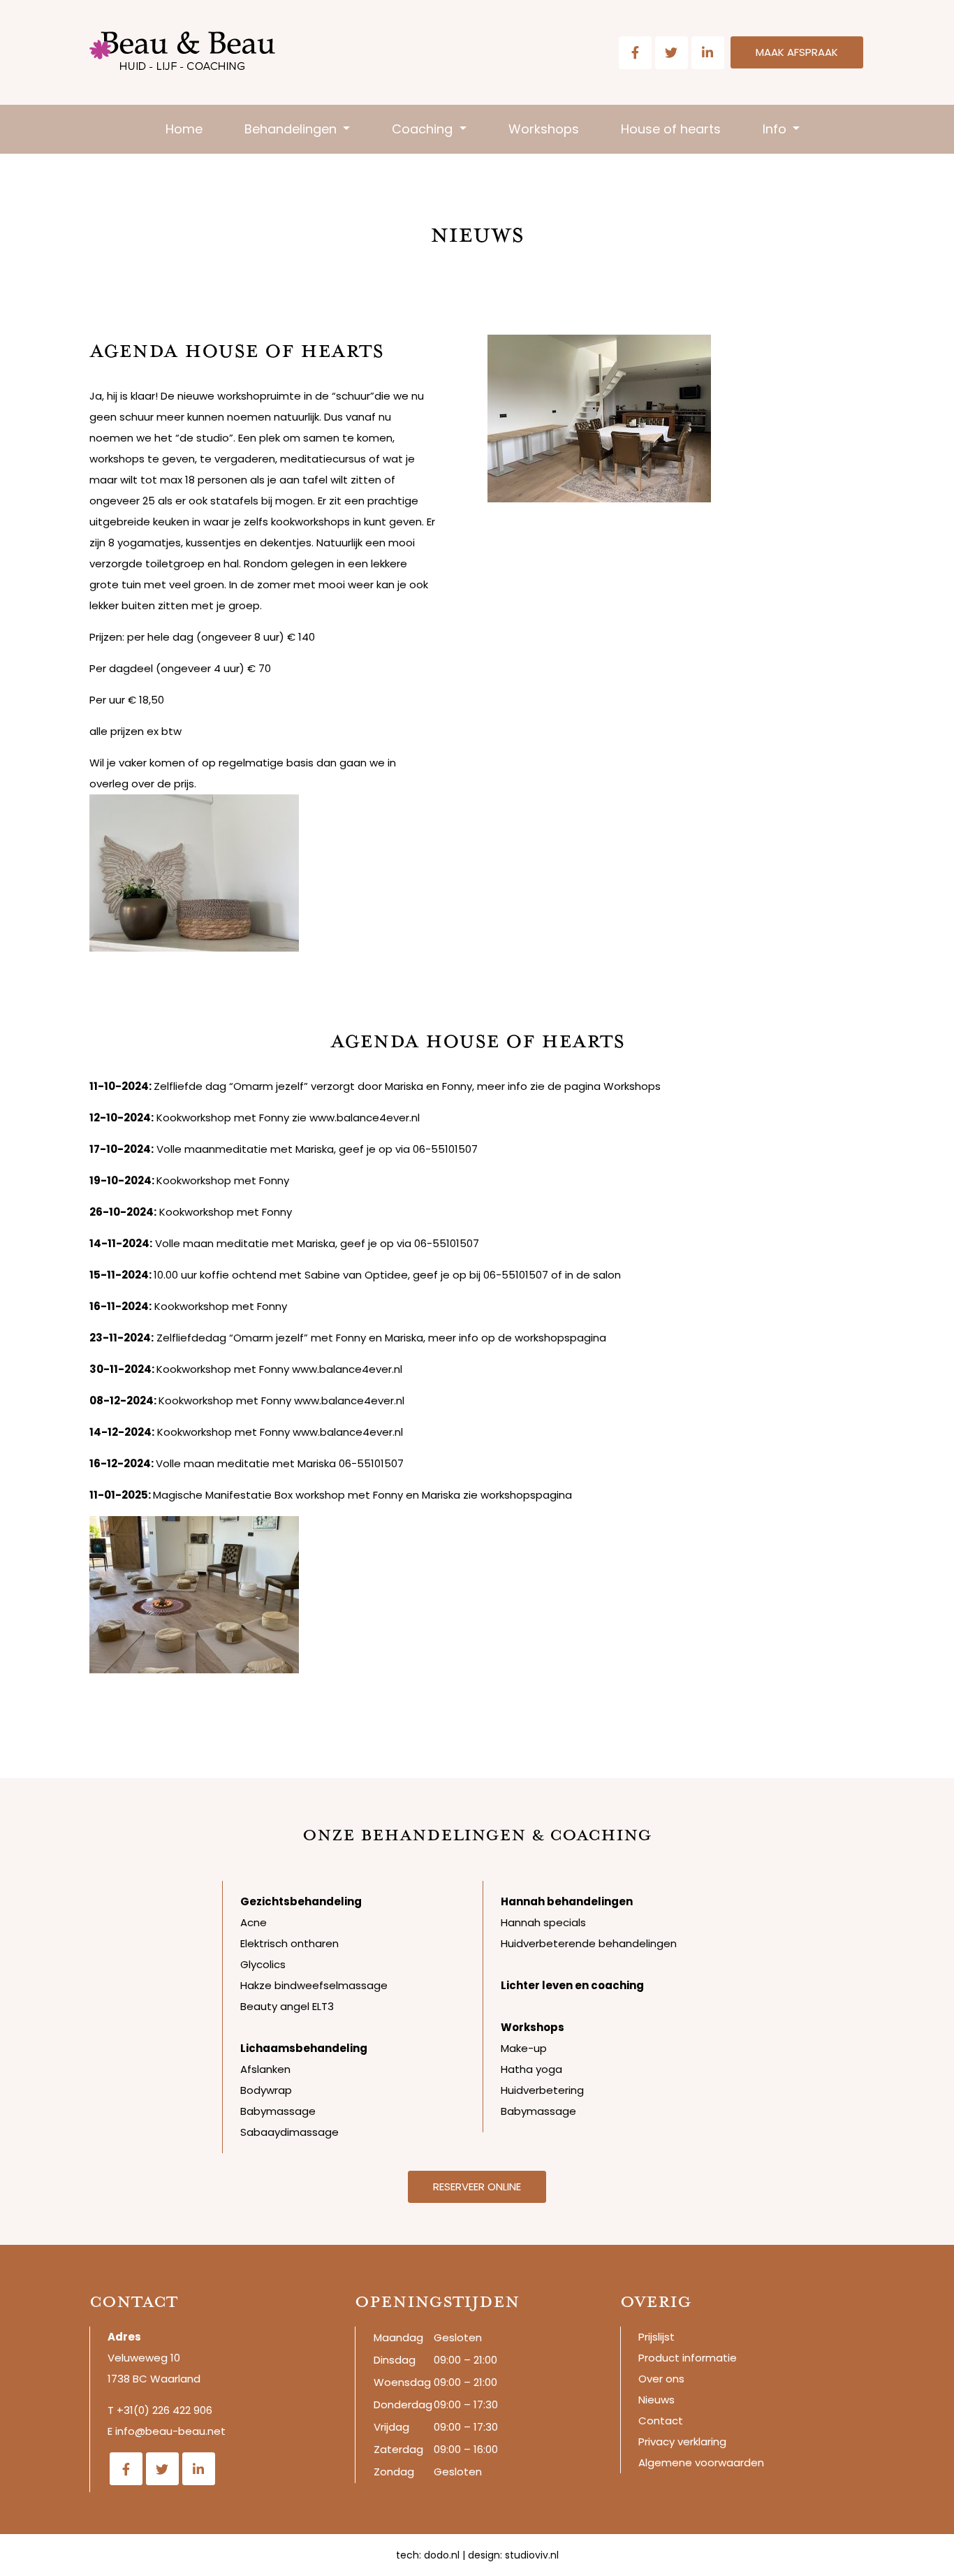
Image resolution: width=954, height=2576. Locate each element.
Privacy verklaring (682, 2442)
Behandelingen (292, 129)
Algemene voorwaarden (701, 2462)
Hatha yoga (531, 2069)
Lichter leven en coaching (572, 1985)
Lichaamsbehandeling (304, 2048)
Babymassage (278, 2111)
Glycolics (263, 1964)
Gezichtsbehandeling (301, 1901)
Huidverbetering (542, 2090)
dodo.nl (442, 2555)
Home (184, 129)
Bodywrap (266, 2090)
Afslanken (265, 2069)
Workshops (544, 129)
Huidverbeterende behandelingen (589, 1943)
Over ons (661, 2379)
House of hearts (671, 129)
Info (776, 129)
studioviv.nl (532, 2555)
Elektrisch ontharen (289, 1943)
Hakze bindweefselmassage (314, 1985)
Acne (254, 1922)
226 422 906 (182, 2410)
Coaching (424, 129)
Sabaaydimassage (289, 2132)
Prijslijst (656, 2337)
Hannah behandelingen (567, 1901)
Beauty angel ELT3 (287, 2006)
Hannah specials (543, 1922)
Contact (661, 2421)
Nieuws (656, 2400)
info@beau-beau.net (170, 2431)
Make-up (524, 2048)
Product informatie (688, 2358)
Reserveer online (477, 2186)
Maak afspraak (797, 52)
